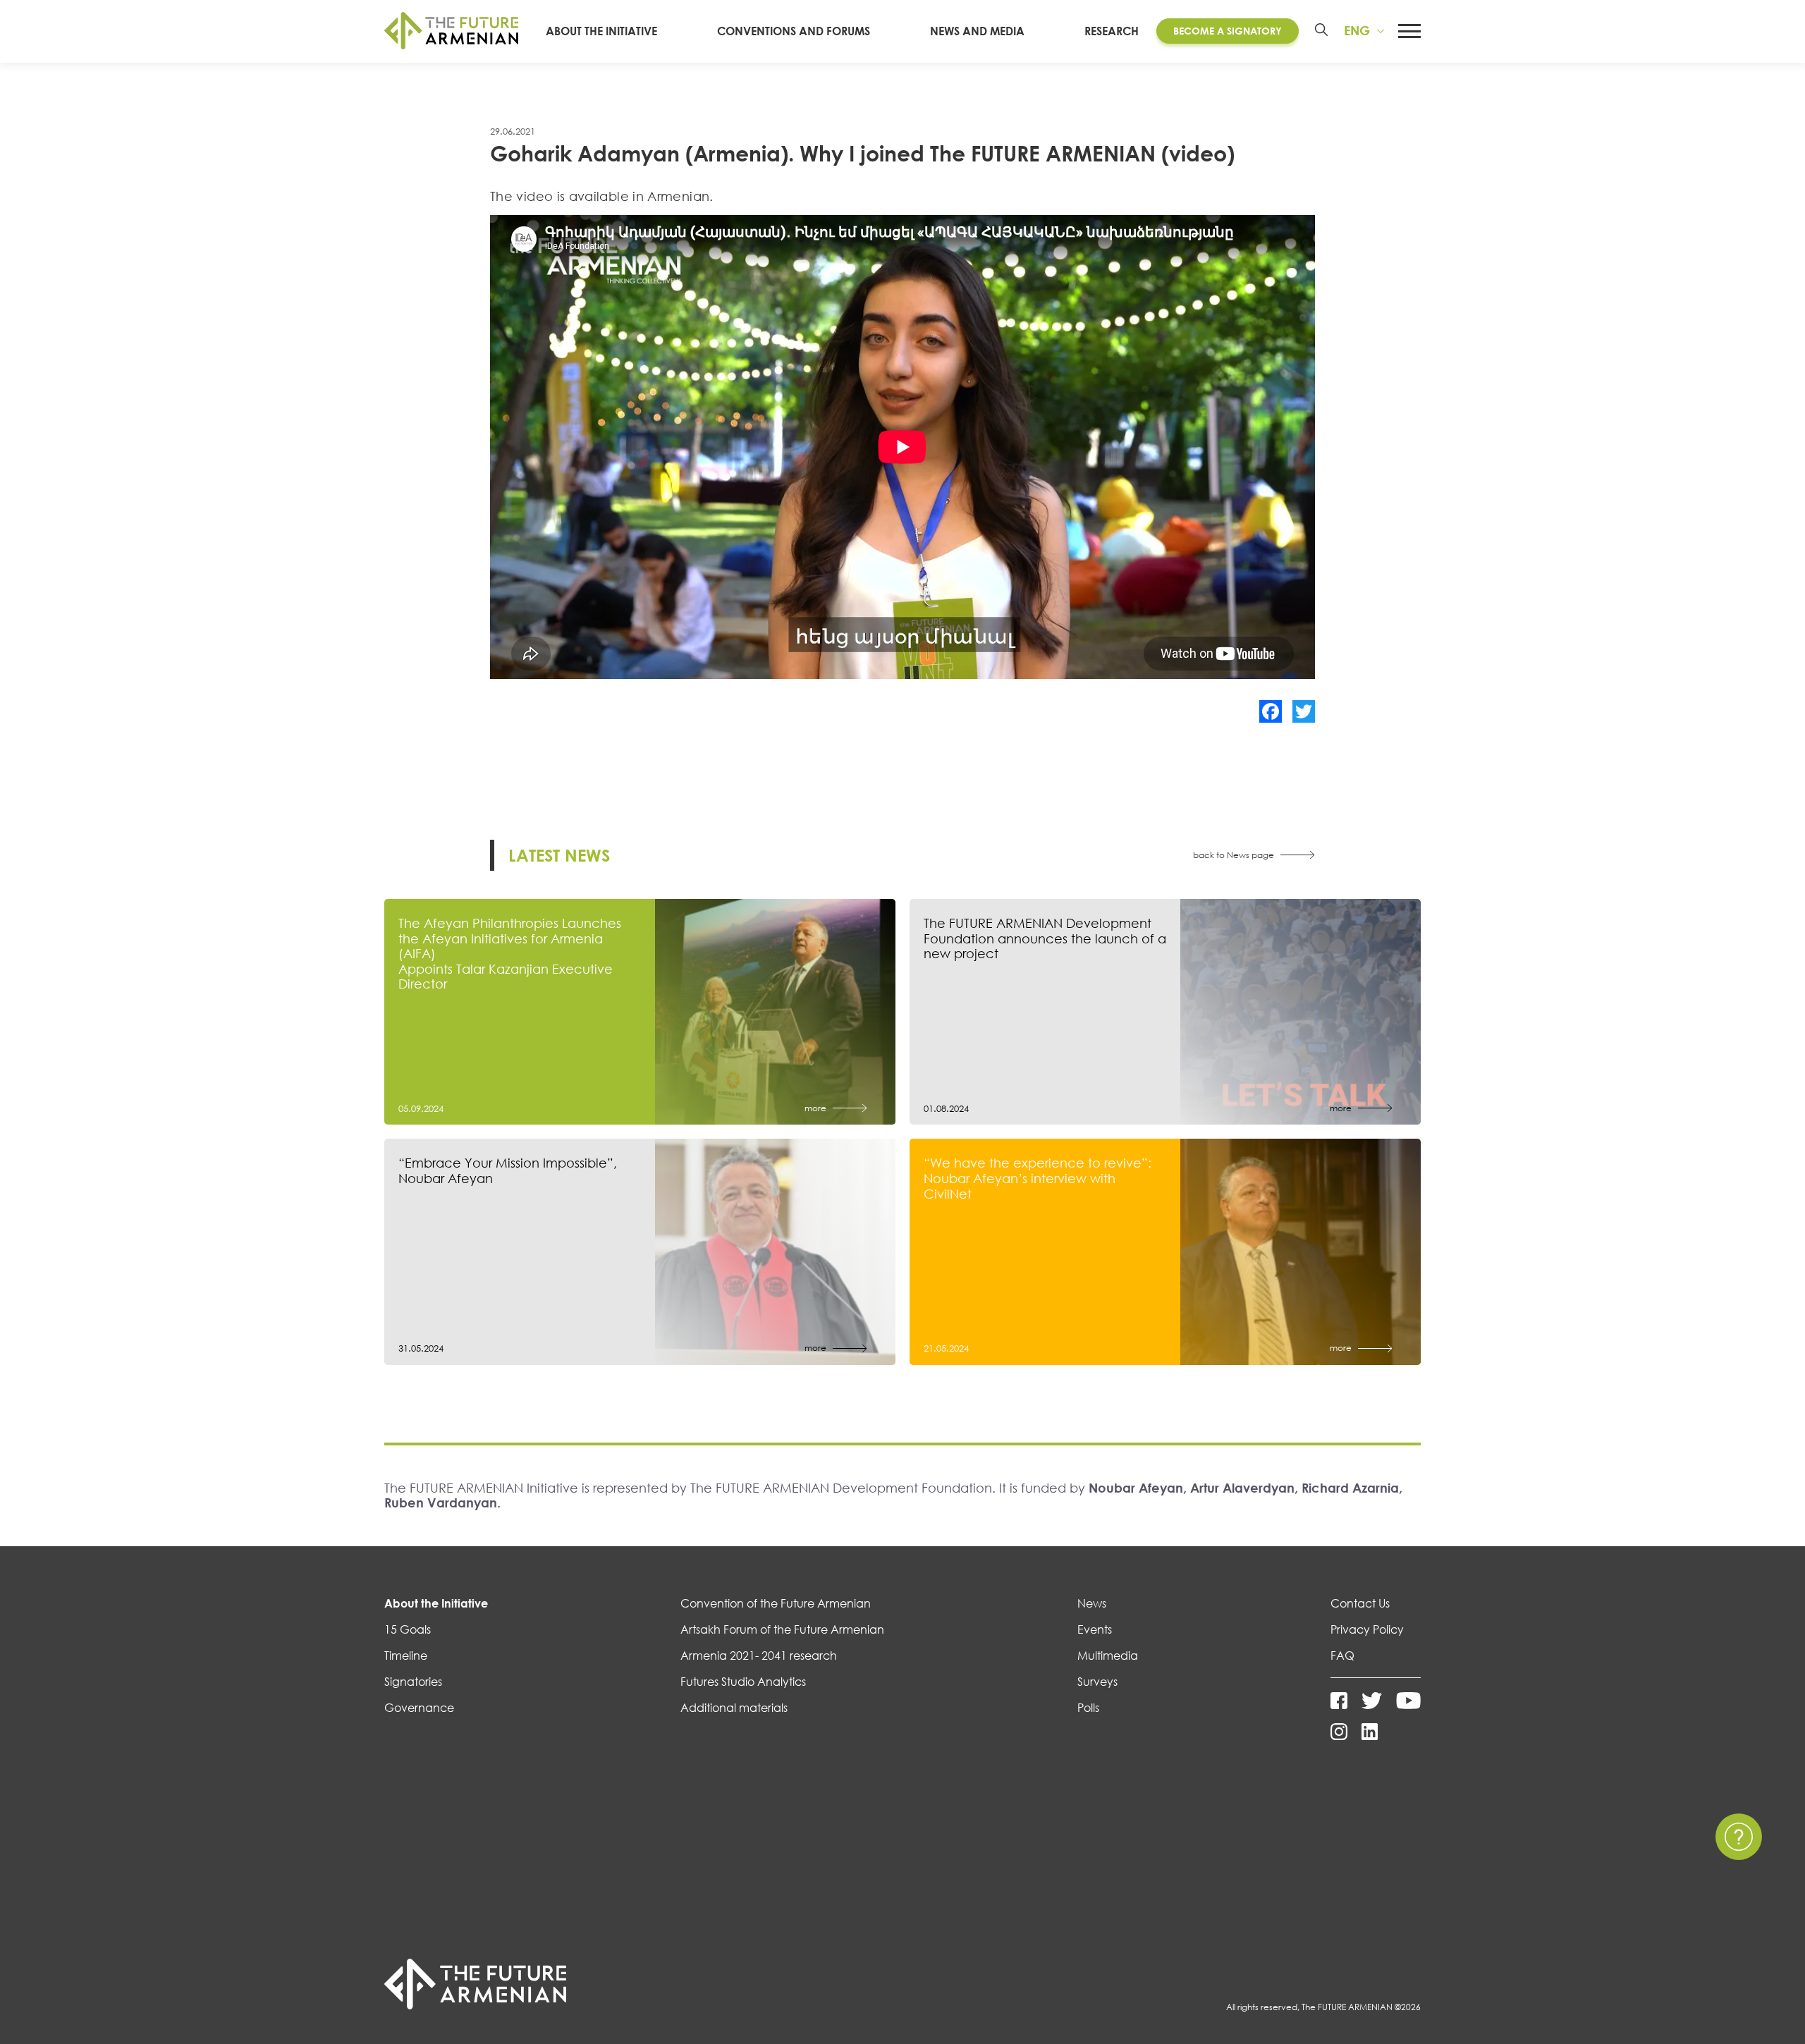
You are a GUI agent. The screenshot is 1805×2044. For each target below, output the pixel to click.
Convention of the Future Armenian (776, 1603)
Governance (419, 1708)
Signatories (413, 1682)
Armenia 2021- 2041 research (759, 1656)
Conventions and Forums (794, 31)
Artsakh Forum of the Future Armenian (782, 1629)
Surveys (1097, 1682)
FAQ (1342, 1656)
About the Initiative (601, 31)
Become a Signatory (1228, 31)
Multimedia (1108, 1656)
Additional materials (734, 1708)
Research (1112, 31)
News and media (977, 31)
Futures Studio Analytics (743, 1682)
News (1092, 1603)
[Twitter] (1304, 711)
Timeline (406, 1656)
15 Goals (408, 1629)
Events (1095, 1629)
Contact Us (1360, 1603)
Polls (1088, 1708)
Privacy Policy (1367, 1629)
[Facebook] (1271, 711)
